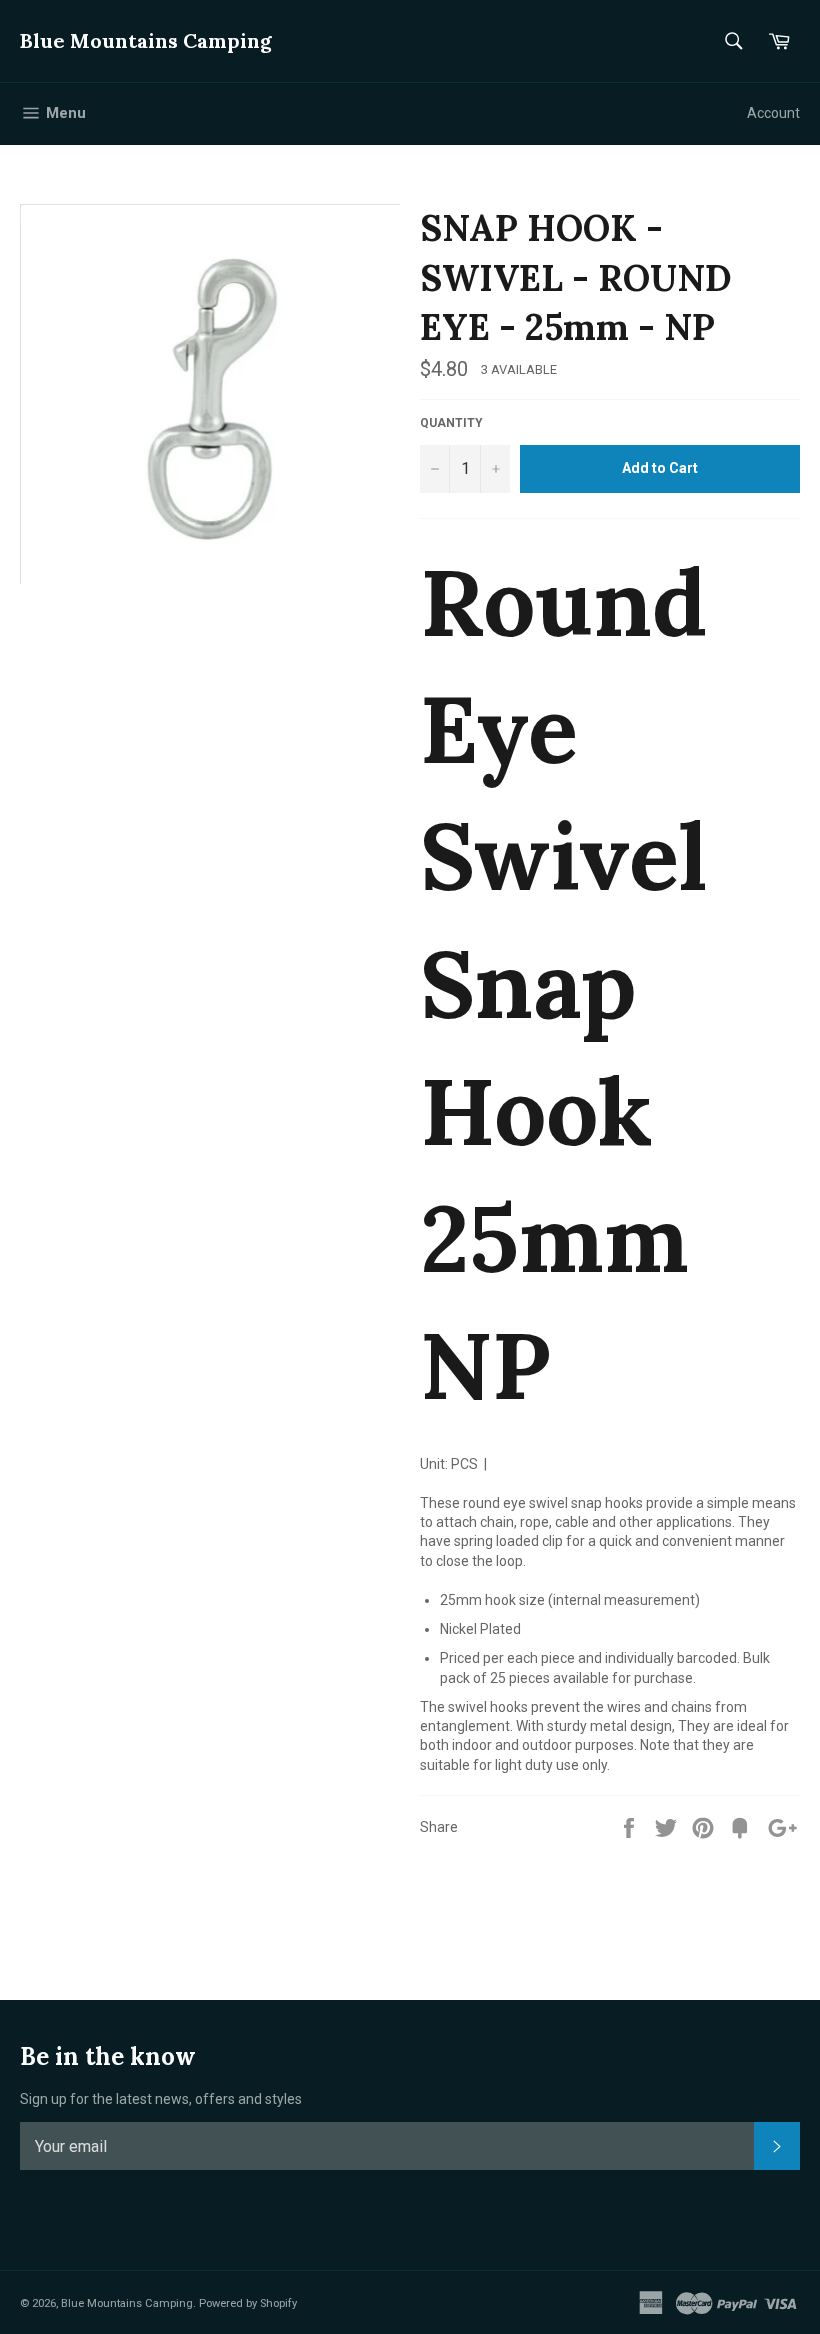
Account (773, 113)
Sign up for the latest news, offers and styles (161, 2099)
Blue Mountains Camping (146, 40)
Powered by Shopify (248, 2303)
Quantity (451, 423)
